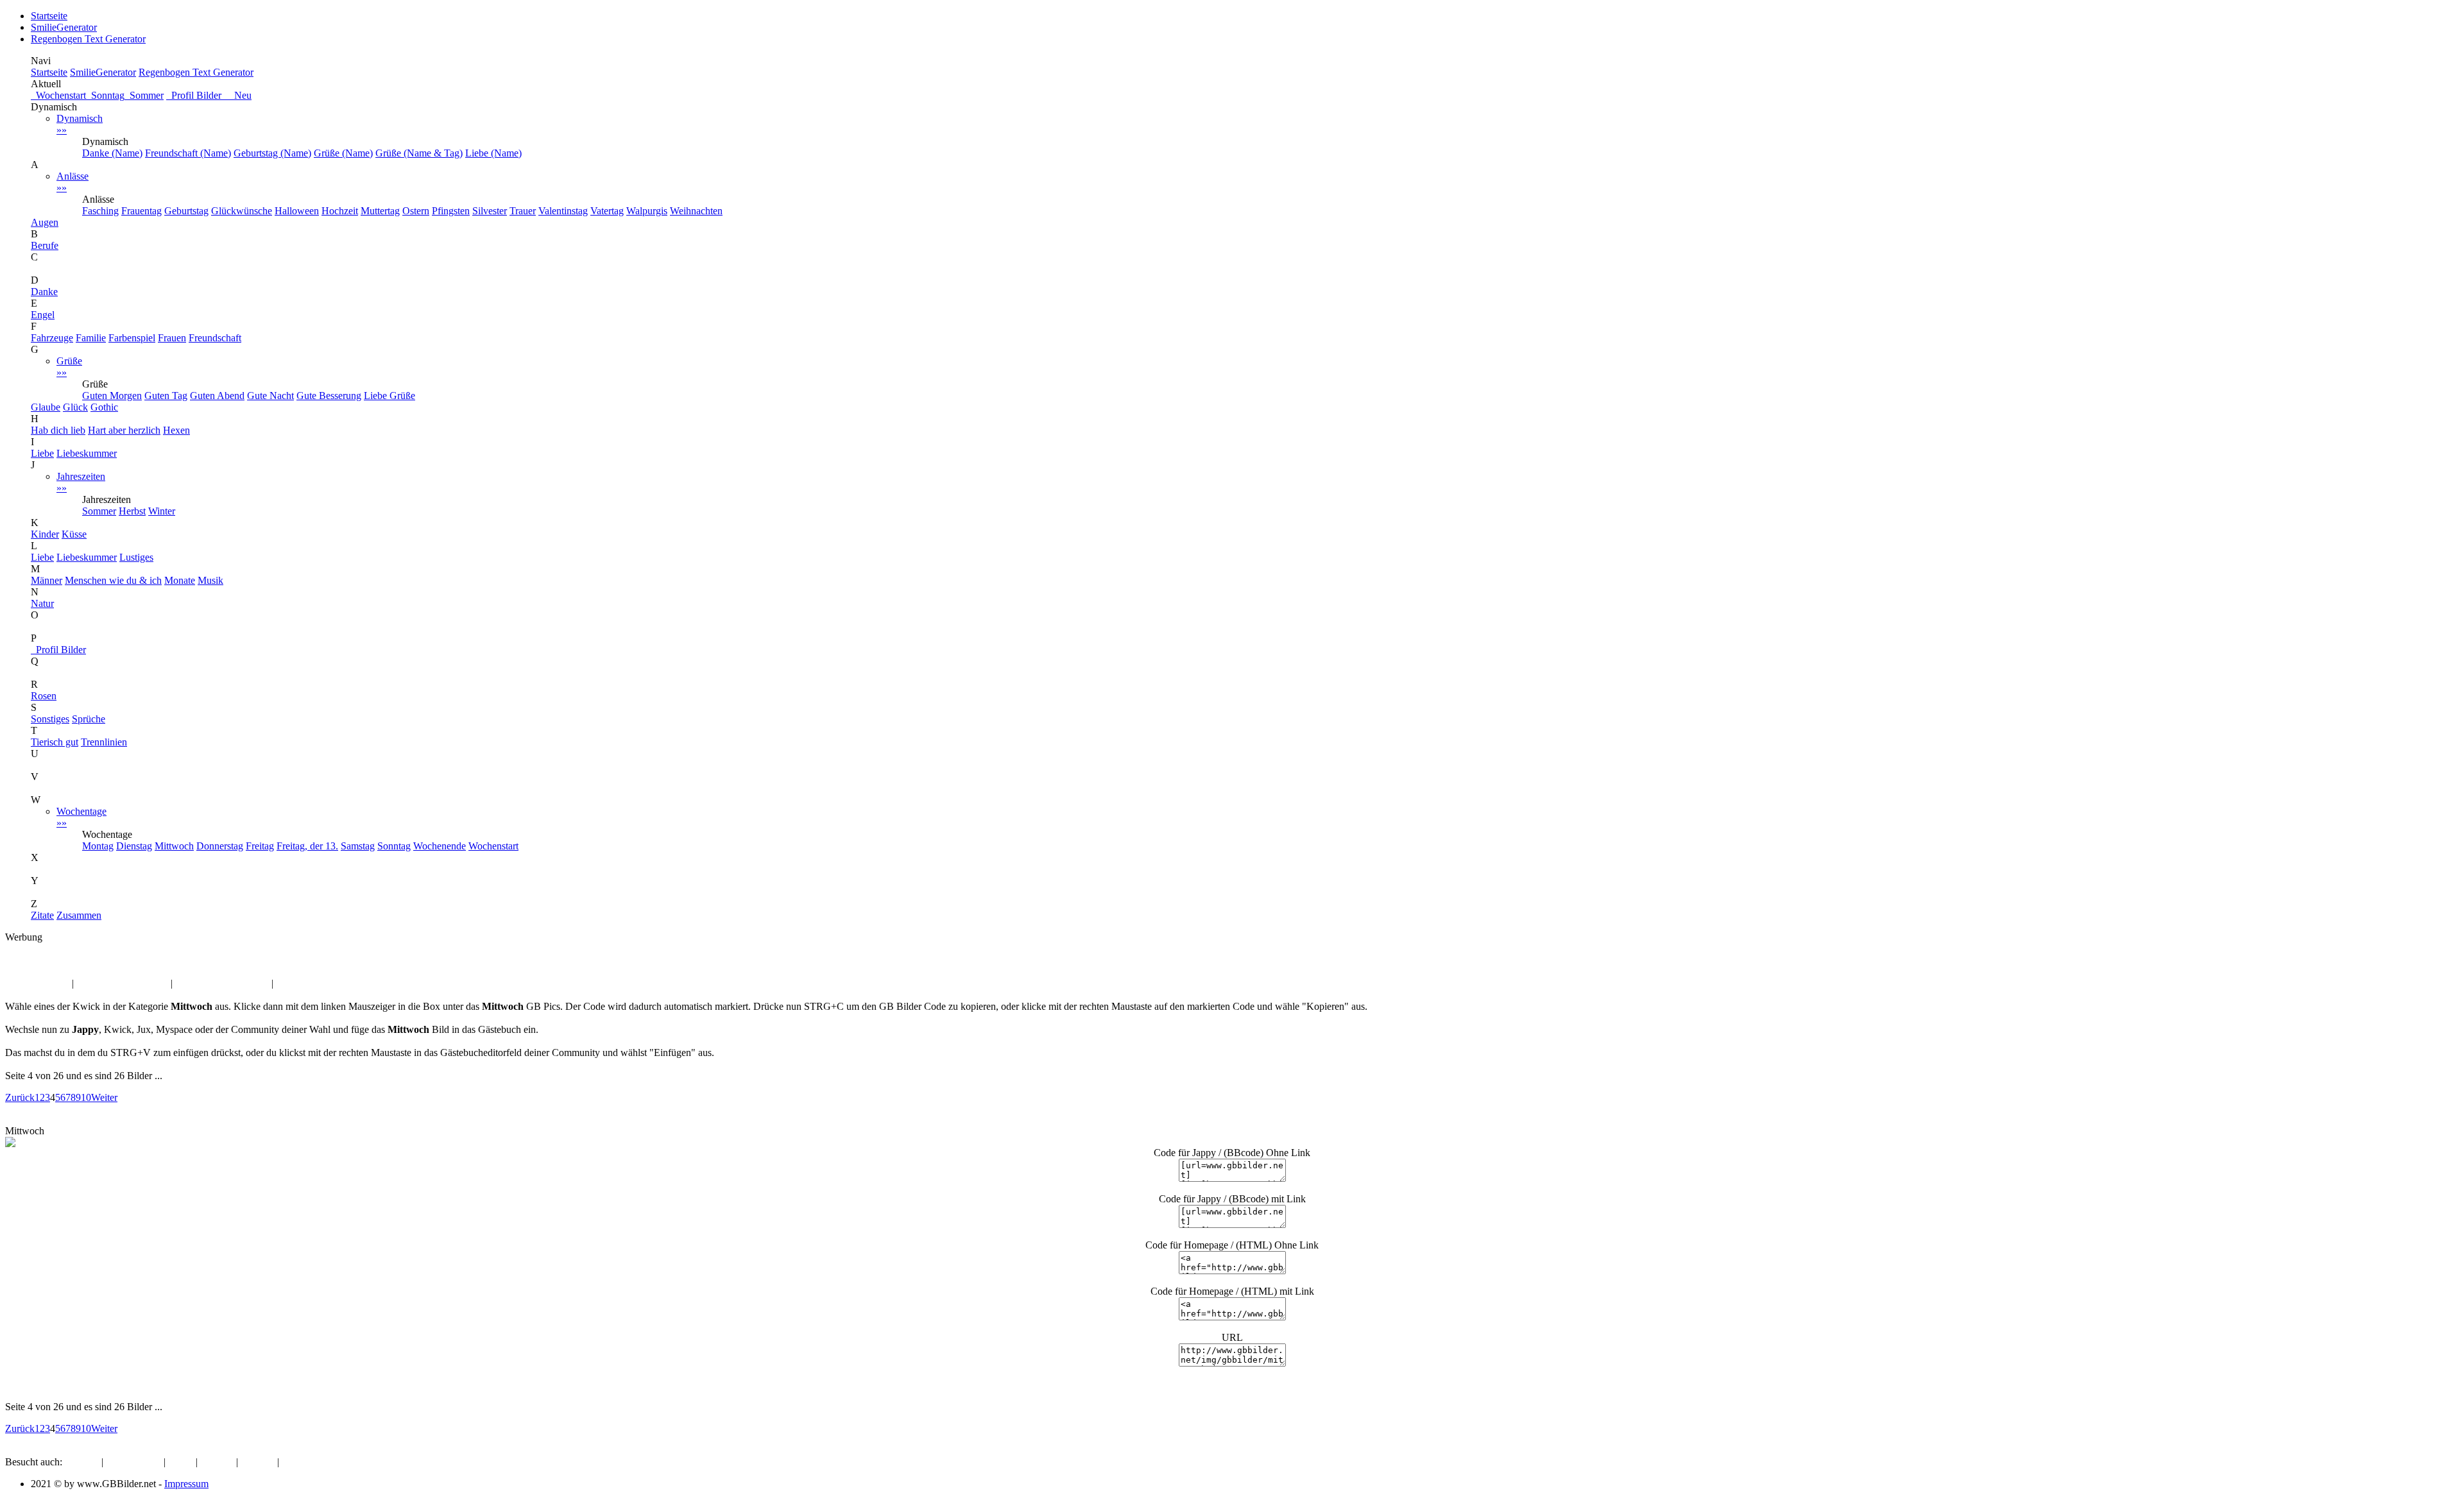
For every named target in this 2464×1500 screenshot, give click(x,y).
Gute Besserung (329, 396)
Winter (162, 511)
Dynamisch (80, 124)
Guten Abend (217, 396)
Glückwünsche (242, 211)
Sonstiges (50, 719)
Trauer (523, 211)
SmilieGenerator (64, 27)
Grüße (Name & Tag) (419, 153)
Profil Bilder (58, 650)
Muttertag (380, 211)
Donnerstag (220, 846)
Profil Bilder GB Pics (122, 983)
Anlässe (73, 182)
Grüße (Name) (343, 153)
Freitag (260, 846)
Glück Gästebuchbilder (222, 983)
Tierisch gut (55, 742)
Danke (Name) (112, 153)
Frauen (172, 338)
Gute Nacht (270, 396)
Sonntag (105, 95)
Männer (47, 580)
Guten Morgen (112, 396)
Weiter (104, 1097)
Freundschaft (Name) (188, 153)
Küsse (74, 534)
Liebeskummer (87, 453)
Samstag (358, 846)
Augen (45, 222)
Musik (210, 580)
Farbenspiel (132, 338)
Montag (98, 846)
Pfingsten (451, 211)
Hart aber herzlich (124, 430)
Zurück (20, 1097)
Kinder (45, 534)
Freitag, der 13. (307, 846)
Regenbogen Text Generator (88, 39)
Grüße (69, 367)
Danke (44, 292)
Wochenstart (58, 95)
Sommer (144, 95)
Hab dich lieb (58, 430)
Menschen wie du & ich (113, 580)
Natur (42, 603)
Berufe (45, 245)
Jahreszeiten (81, 482)
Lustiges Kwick (37, 983)
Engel (43, 315)
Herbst (132, 511)
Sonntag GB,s (304, 983)
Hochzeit (340, 211)
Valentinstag (563, 211)
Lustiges (136, 557)
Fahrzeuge (52, 338)
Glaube (46, 407)
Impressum (186, 1484)
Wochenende (440, 846)
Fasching (100, 211)
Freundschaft (215, 338)
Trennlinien (104, 742)
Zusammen (79, 915)
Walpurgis (647, 211)
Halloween (297, 211)
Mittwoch (174, 846)
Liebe (42, 453)
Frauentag (141, 211)
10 (86, 1097)
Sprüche (89, 719)
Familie (91, 338)
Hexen (176, 430)
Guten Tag (166, 396)
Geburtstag (186, 211)
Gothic (104, 407)
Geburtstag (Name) (272, 153)
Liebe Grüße (389, 396)
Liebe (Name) (493, 153)
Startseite (49, 16)
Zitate (42, 915)
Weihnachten (696, 211)
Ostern (416, 211)
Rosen (44, 696)
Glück (75, 407)
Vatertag (607, 211)
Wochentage (81, 817)
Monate (180, 580)
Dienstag (134, 846)
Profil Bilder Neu (209, 95)
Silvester (490, 211)
